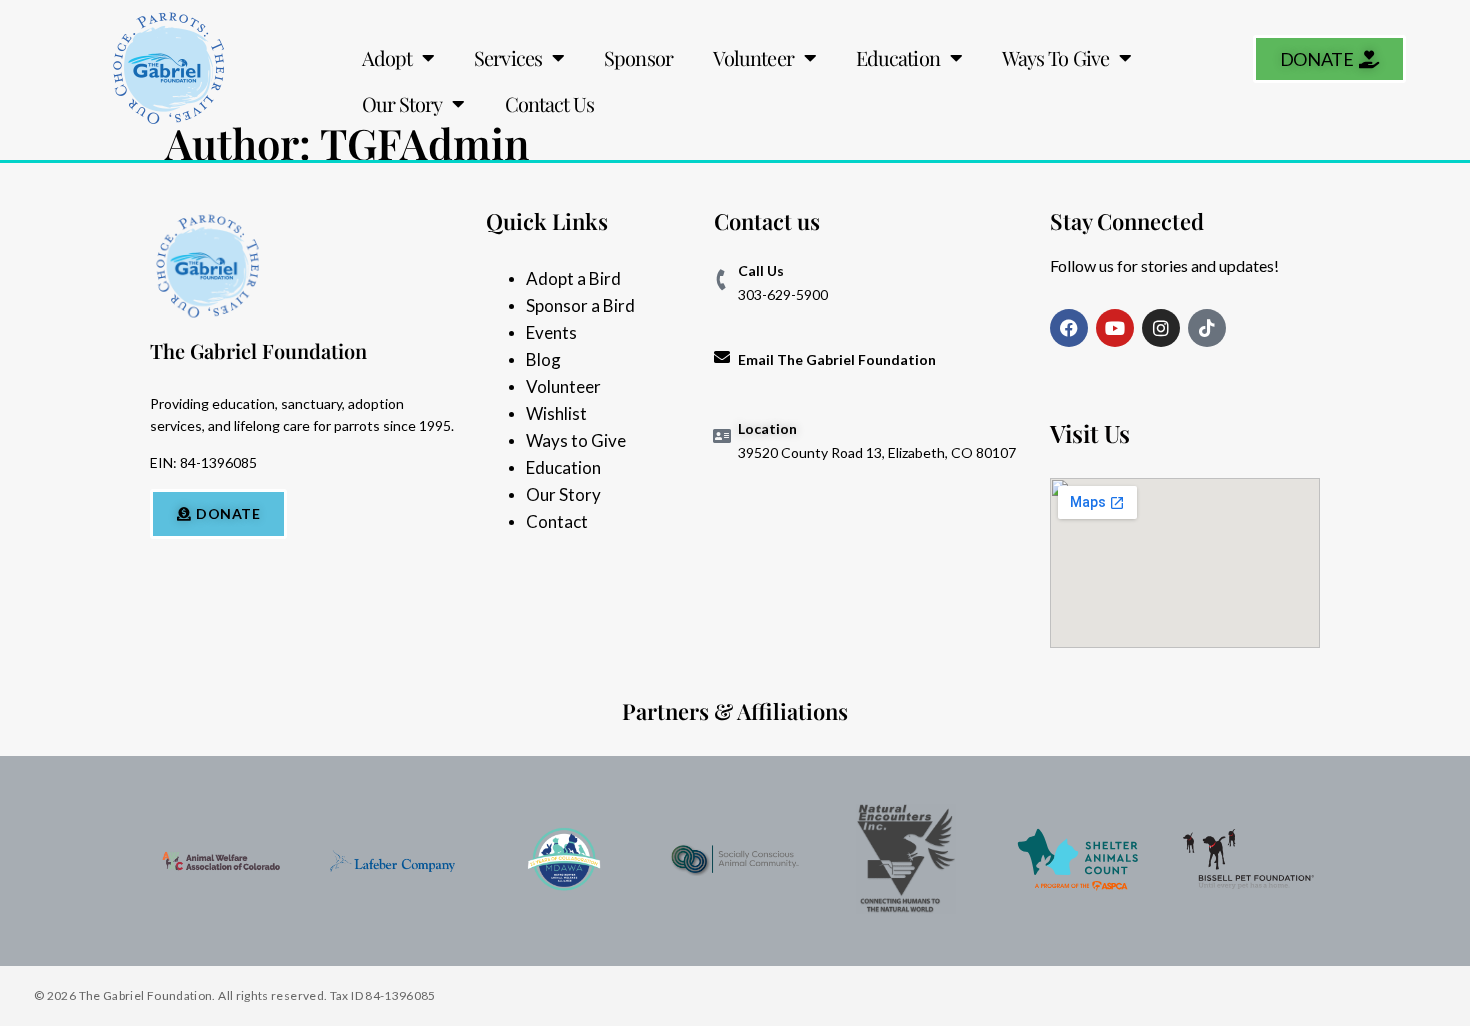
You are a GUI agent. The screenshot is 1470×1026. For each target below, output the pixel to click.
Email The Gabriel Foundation (837, 359)
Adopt (387, 57)
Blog (543, 359)
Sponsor (638, 57)
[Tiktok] (1207, 328)
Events (551, 332)
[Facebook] (1069, 328)
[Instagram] (1161, 328)
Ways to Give (576, 440)
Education (898, 57)
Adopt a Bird (573, 278)
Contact (557, 521)
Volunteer (753, 57)
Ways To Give (1055, 57)
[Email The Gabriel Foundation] (722, 357)
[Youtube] (1115, 328)
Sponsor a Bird (580, 305)
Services (508, 57)
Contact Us (550, 103)
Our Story (402, 103)
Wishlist (556, 413)
